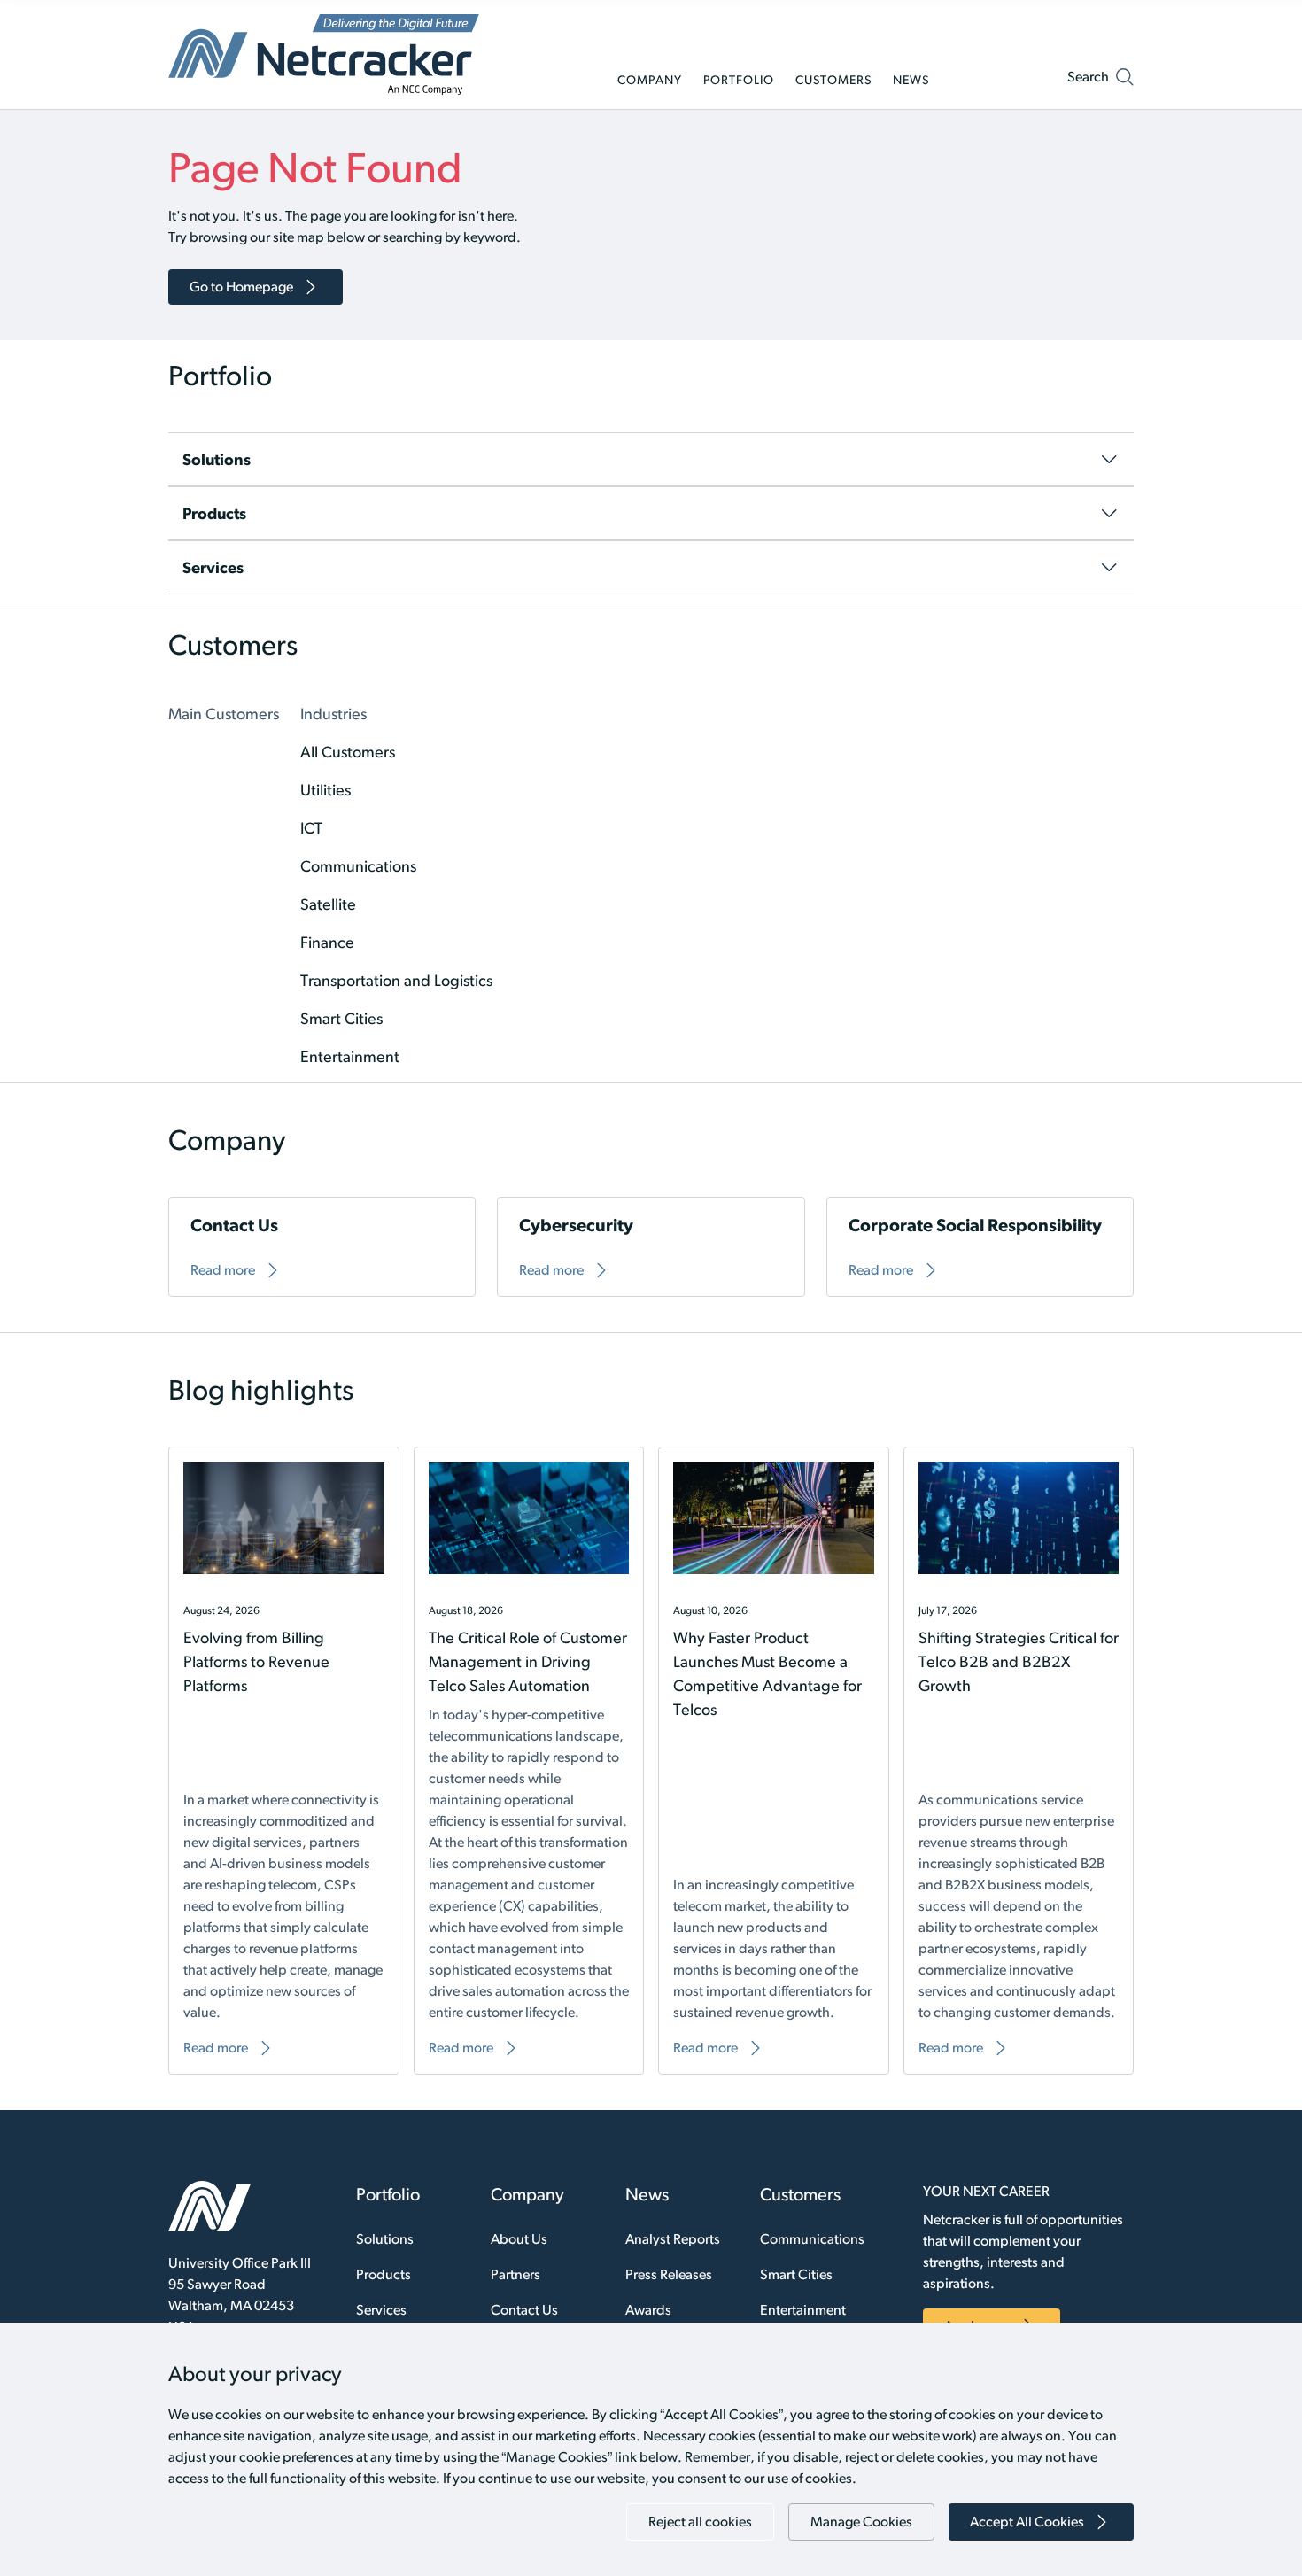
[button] (1100, 81)
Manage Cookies (861, 2522)
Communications (812, 2239)
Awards (648, 2310)
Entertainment (803, 2310)
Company (527, 2194)
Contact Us (524, 2310)
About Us (519, 2239)
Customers (800, 2194)
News (647, 2194)
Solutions (385, 2239)
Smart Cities (796, 2274)
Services (381, 2310)
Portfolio (388, 2194)
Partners (515, 2274)
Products (384, 2274)
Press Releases (669, 2274)
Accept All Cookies (1027, 2522)
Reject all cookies (700, 2522)
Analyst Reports (673, 2239)
